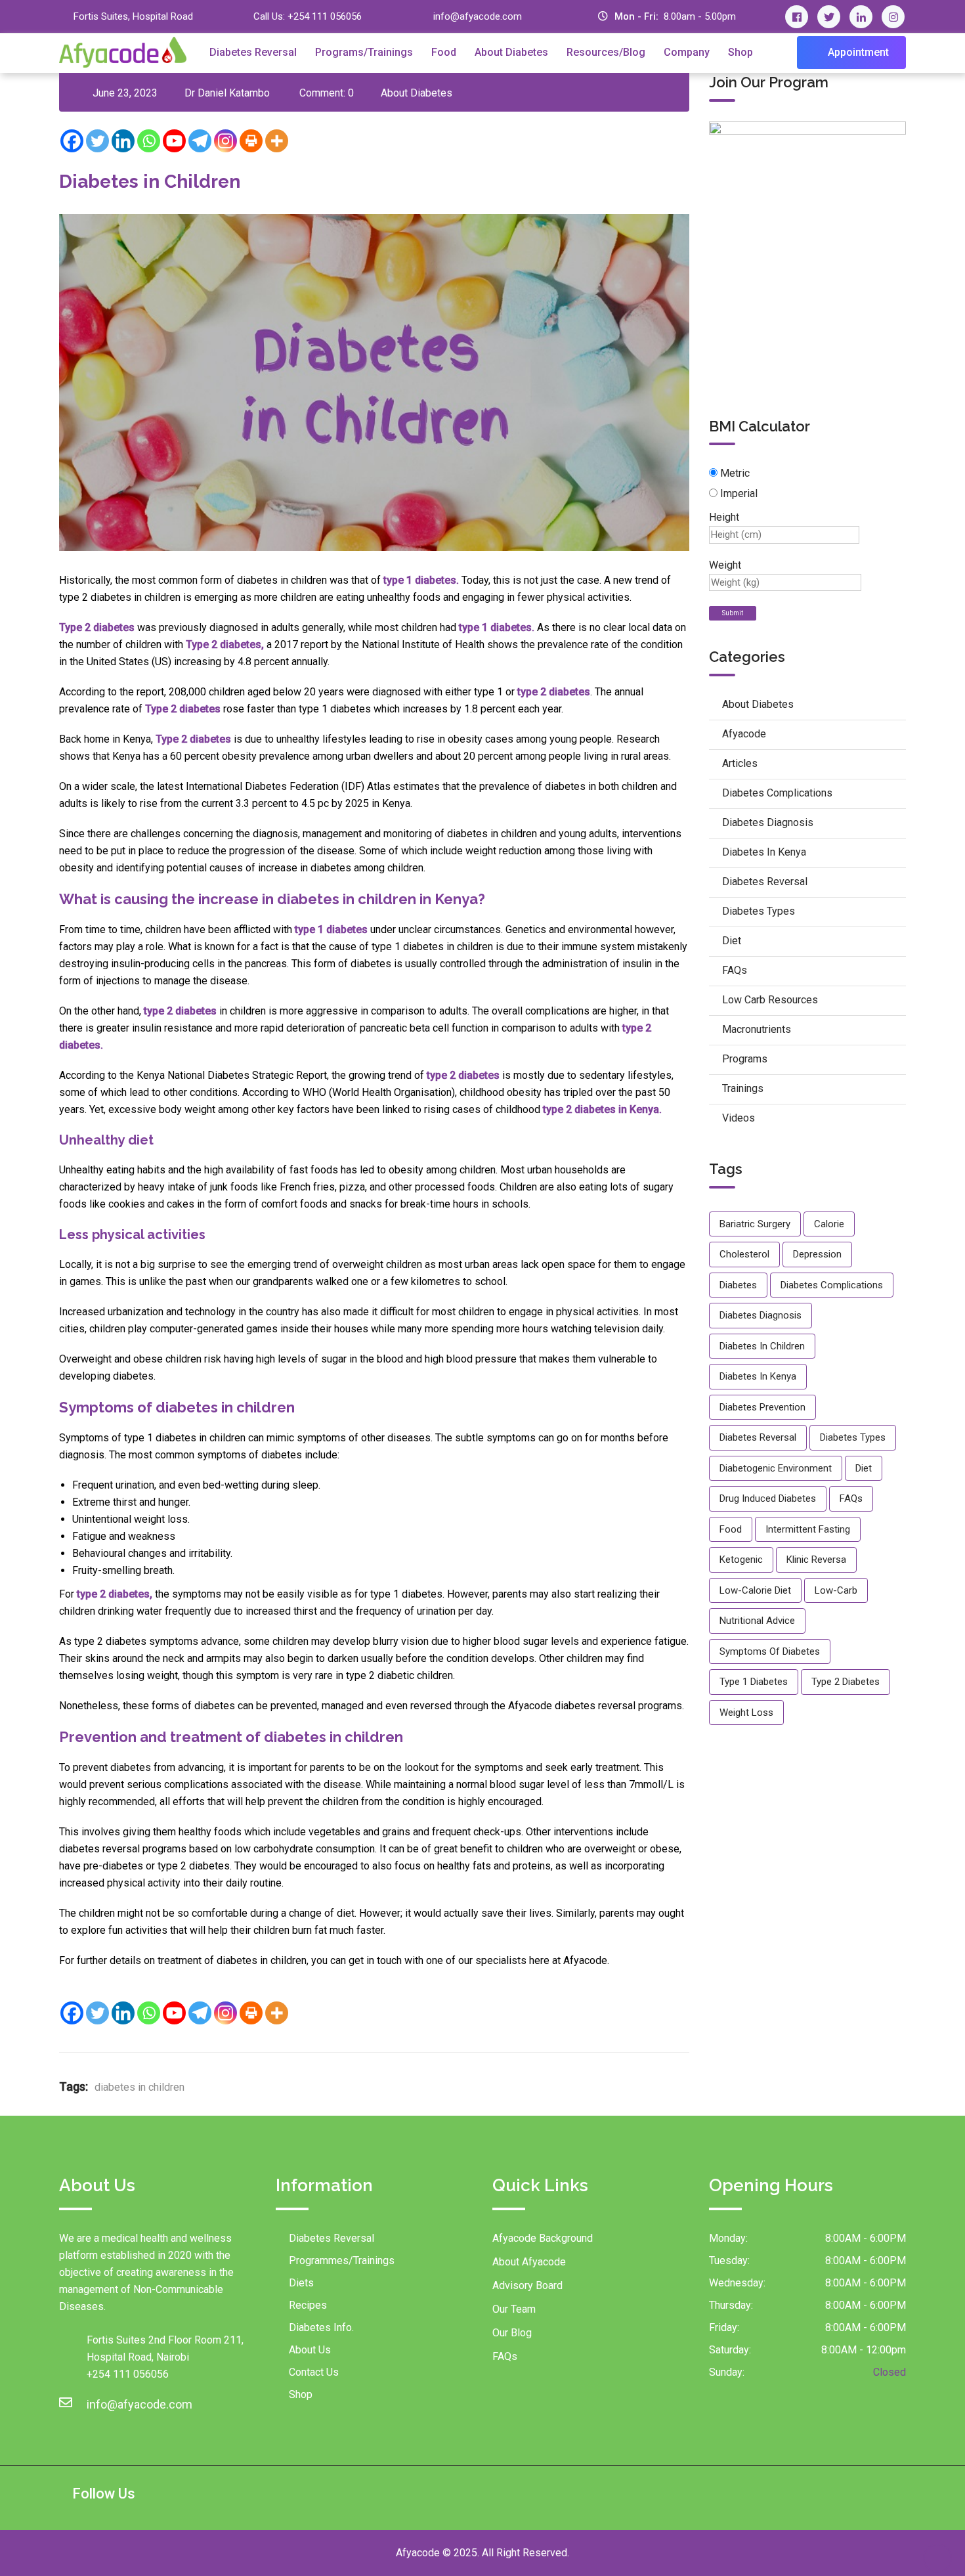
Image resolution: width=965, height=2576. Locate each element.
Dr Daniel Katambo (227, 93)
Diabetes (738, 1285)
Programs (745, 1059)
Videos (739, 1118)
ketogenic (741, 1560)
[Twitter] (97, 141)
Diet (732, 941)
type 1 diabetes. (422, 580)
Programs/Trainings (364, 52)
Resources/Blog (606, 52)
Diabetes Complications (777, 793)
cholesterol (744, 1254)
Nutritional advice (757, 1621)
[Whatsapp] (149, 141)
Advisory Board (527, 2285)
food (731, 1529)
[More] (277, 141)
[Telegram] (200, 141)
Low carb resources (770, 1000)
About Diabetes (511, 52)
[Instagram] (225, 141)
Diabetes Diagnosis (768, 822)
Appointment (857, 52)
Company (687, 52)
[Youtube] (174, 141)
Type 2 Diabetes (846, 1682)
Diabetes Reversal (253, 52)
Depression (817, 1254)
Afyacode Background (543, 2238)
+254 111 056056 (325, 16)
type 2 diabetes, (115, 1594)
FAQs (735, 970)
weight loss (746, 1713)
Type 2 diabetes (97, 627)
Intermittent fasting (808, 1529)
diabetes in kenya (758, 1376)
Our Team (514, 2309)
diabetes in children (139, 2087)
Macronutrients (757, 1029)
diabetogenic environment (776, 1468)
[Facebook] (72, 141)
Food (444, 52)
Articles (740, 763)
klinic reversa (816, 1560)
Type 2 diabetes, (225, 644)
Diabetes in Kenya (764, 852)
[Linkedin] (123, 141)
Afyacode (744, 734)
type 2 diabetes (554, 692)
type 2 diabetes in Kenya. (602, 1109)
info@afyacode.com (478, 16)
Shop (740, 52)
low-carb (836, 1590)
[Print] (251, 141)
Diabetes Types (759, 911)
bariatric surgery (755, 1224)
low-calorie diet (755, 1590)
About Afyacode (529, 2262)
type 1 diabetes (330, 929)
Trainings (743, 1088)
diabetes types (853, 1437)
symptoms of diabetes (770, 1651)
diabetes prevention (762, 1407)
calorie (829, 1224)
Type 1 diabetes (754, 1682)
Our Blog (512, 2333)
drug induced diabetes (768, 1498)
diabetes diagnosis (761, 1315)
